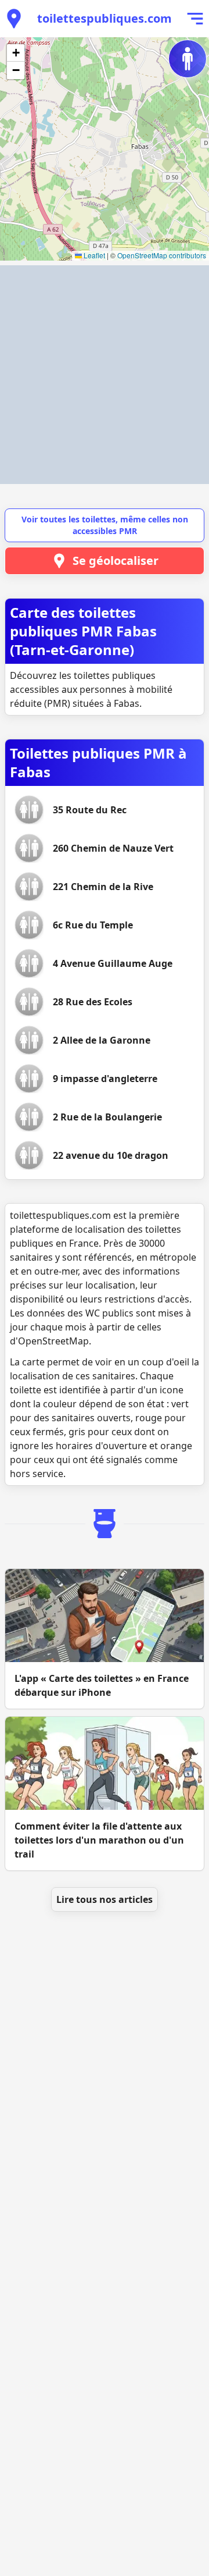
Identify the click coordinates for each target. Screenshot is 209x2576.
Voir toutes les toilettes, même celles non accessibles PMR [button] (105, 525)
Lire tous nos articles (105, 1899)
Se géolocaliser (116, 561)
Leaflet (93, 255)
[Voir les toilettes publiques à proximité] (14, 19)
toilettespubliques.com (105, 18)
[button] (16, 53)
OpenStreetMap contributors (162, 255)
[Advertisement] (105, 375)
